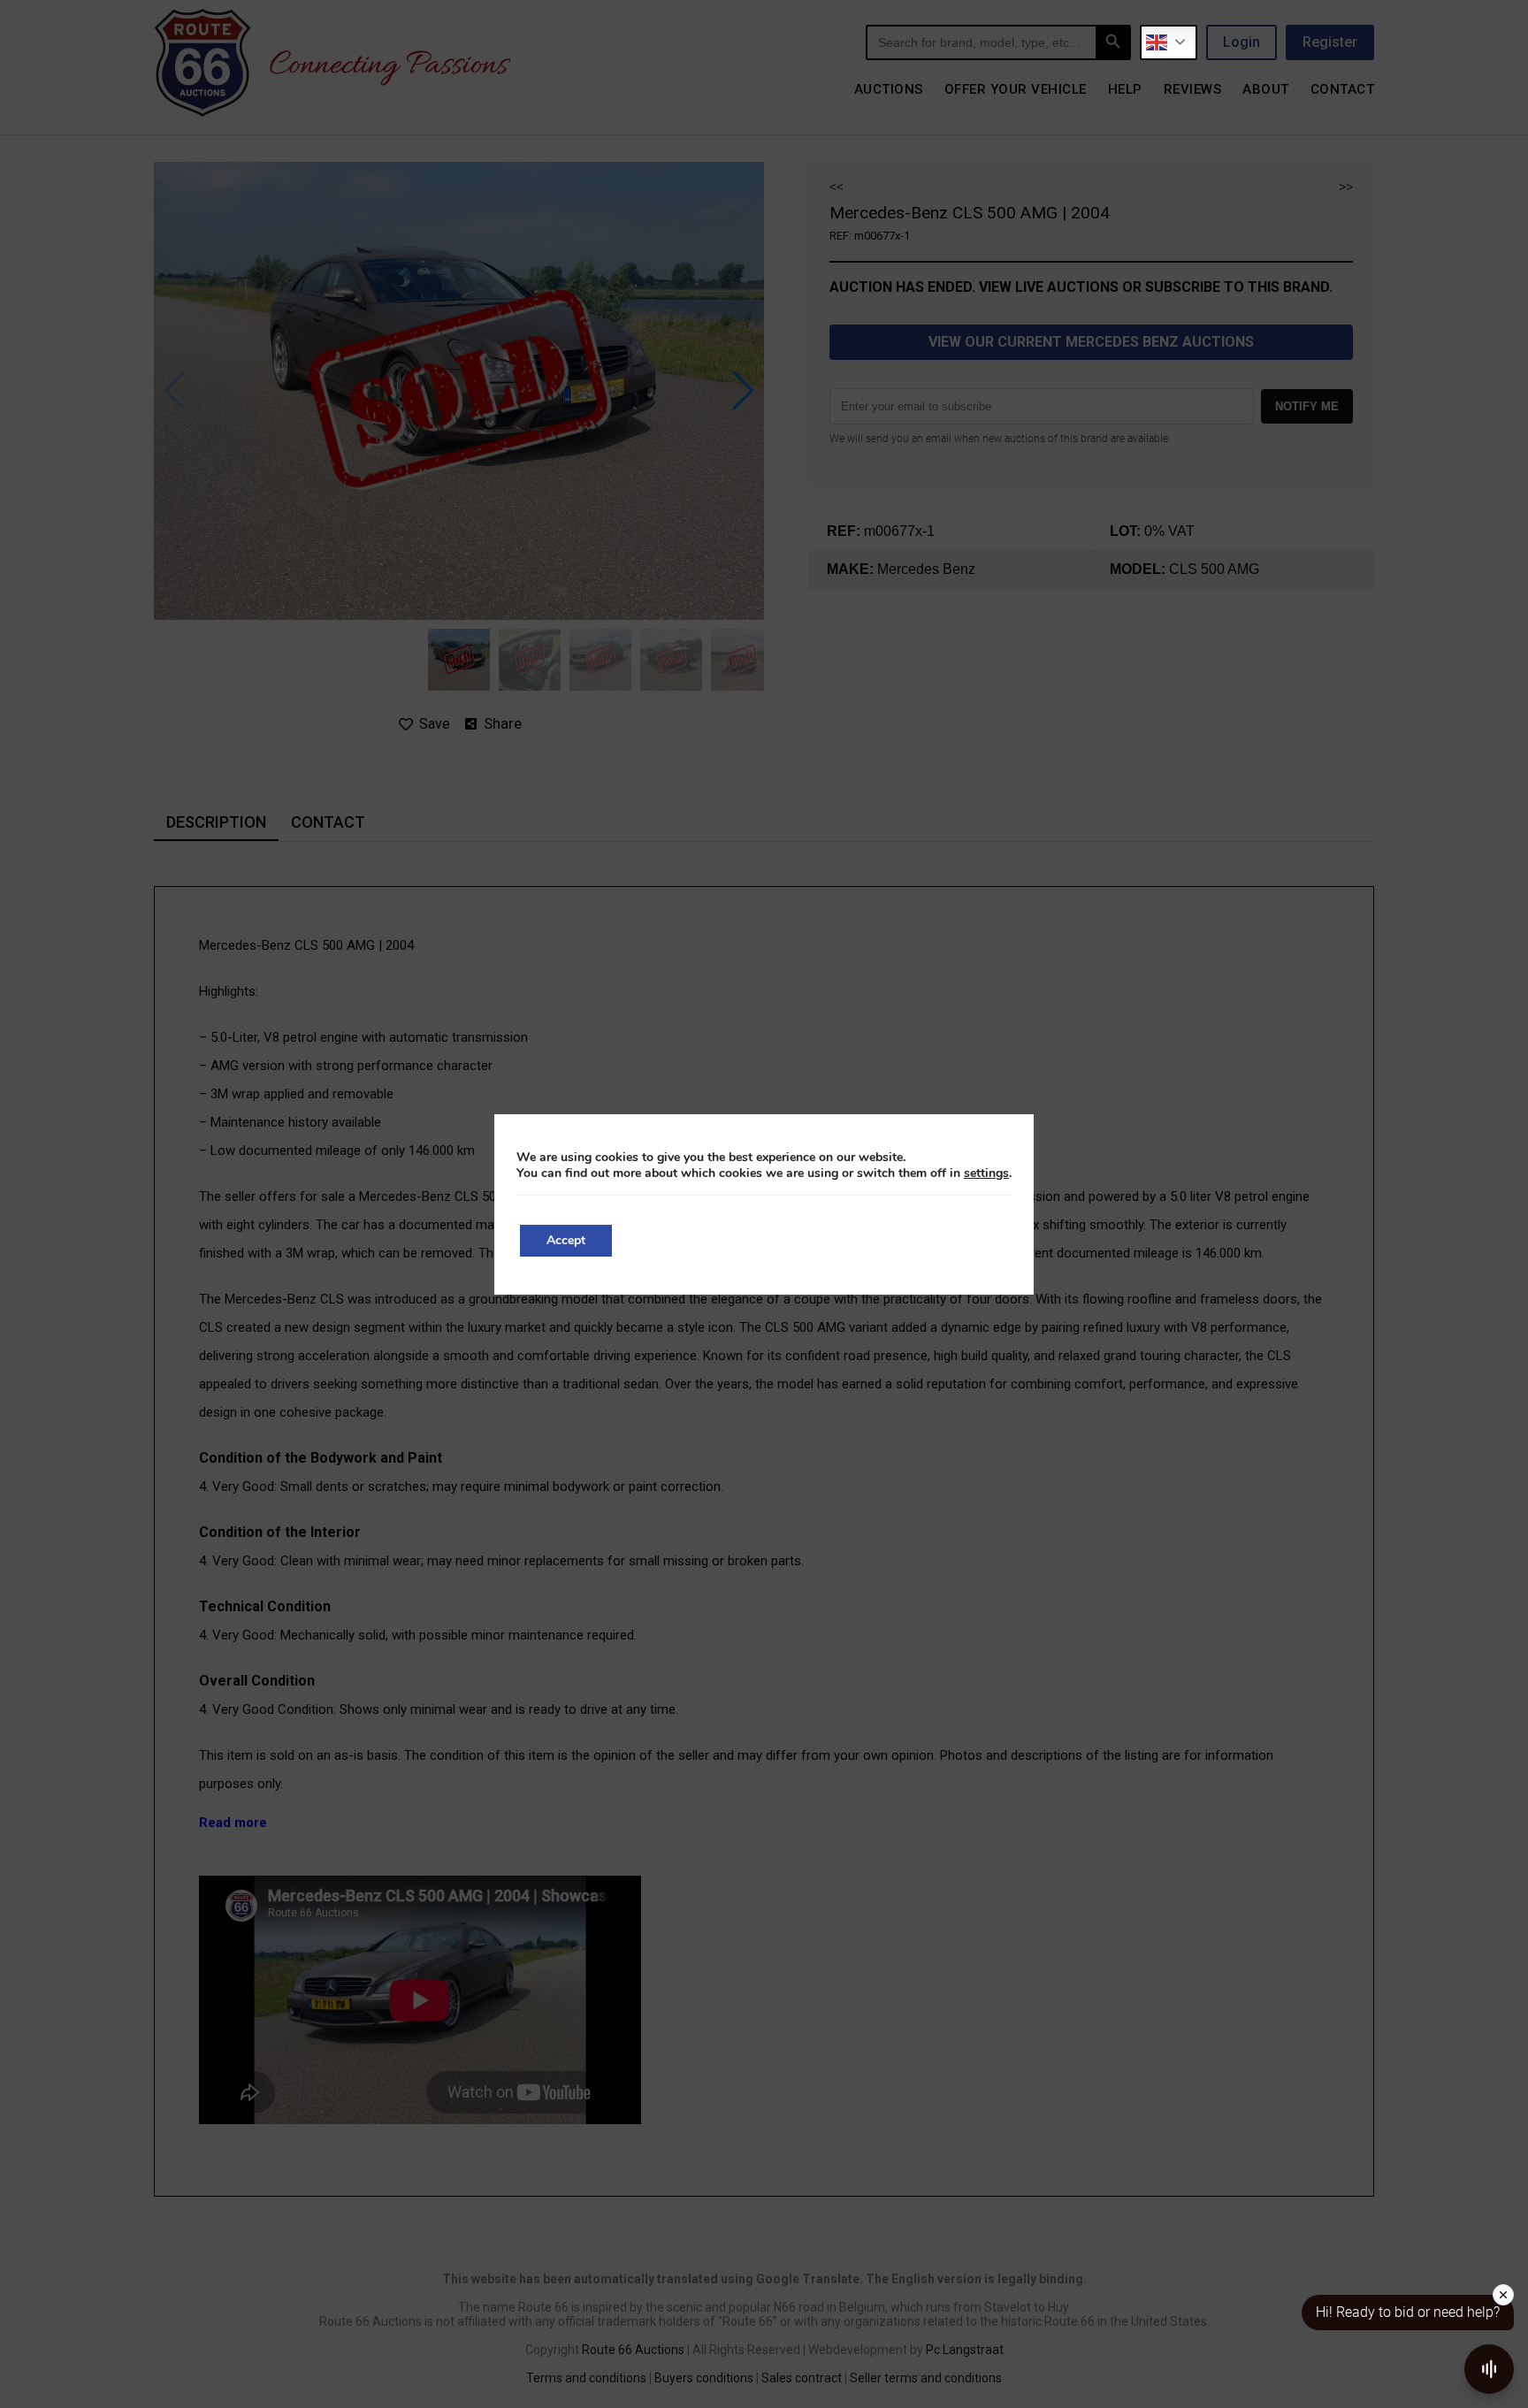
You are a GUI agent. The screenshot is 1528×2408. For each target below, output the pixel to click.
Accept (566, 1240)
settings (986, 1173)
